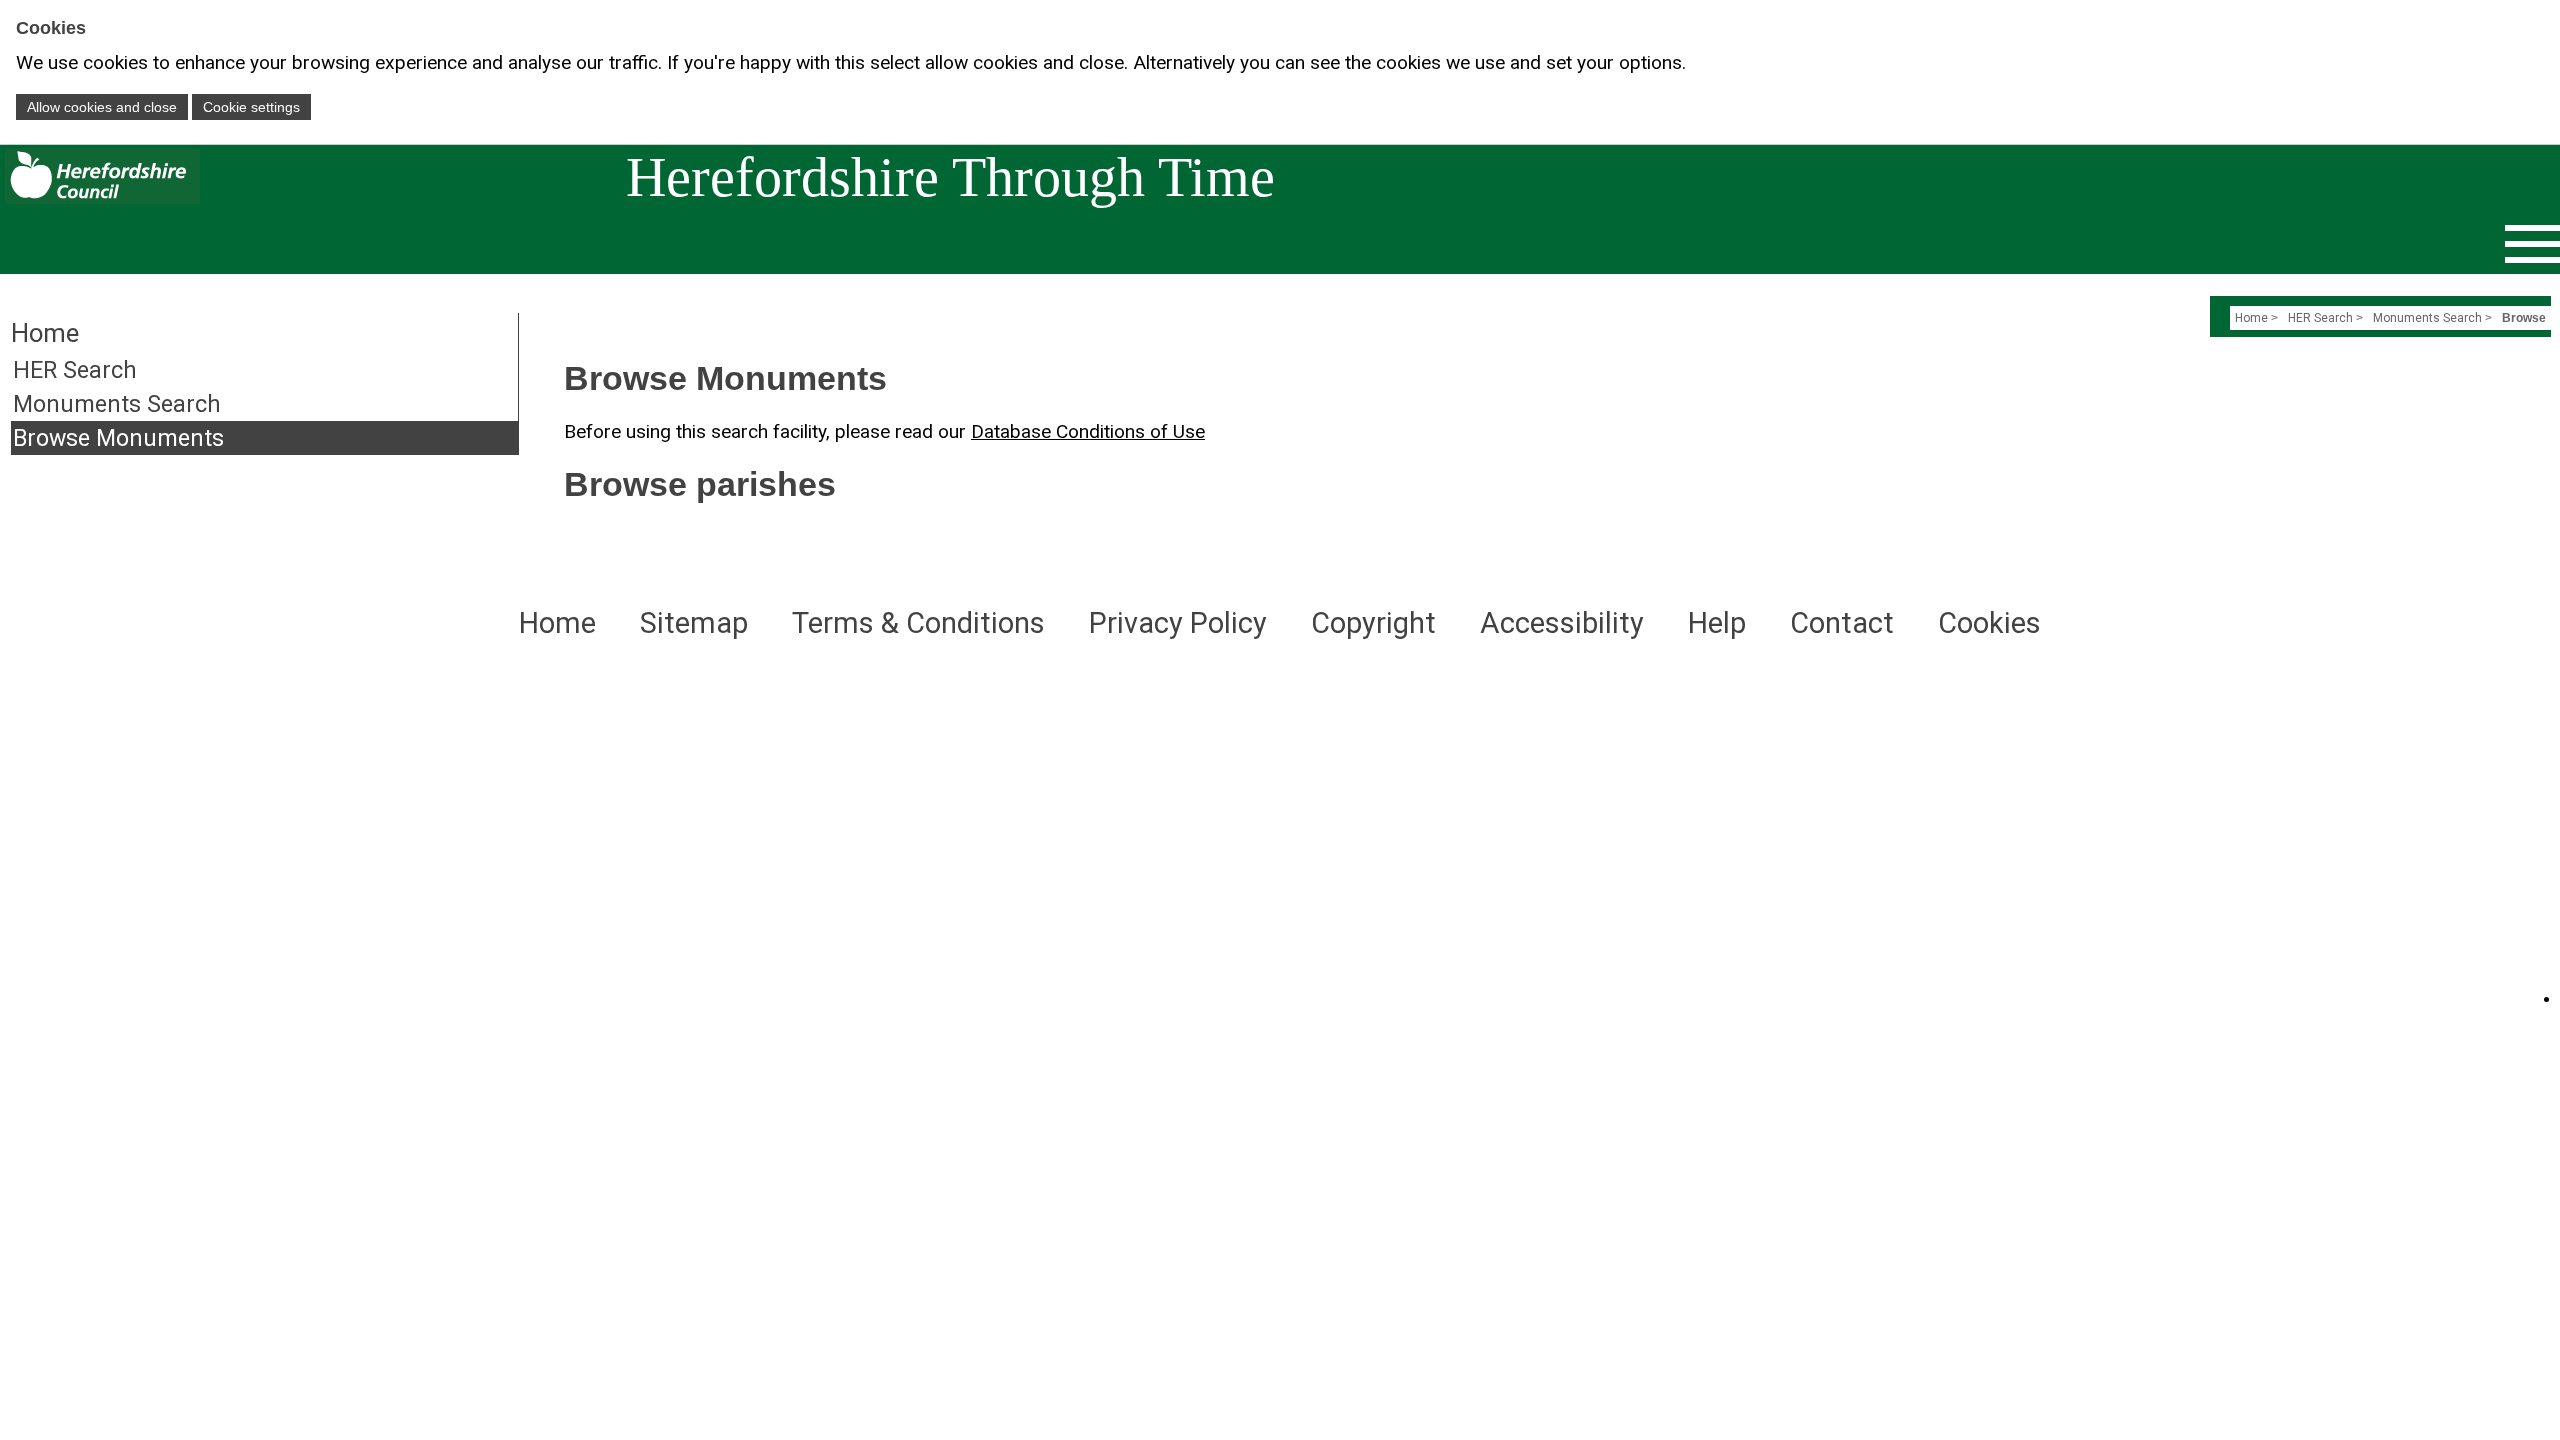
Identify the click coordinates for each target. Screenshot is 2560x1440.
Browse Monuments (118, 438)
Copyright (1373, 623)
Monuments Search (117, 404)
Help (1717, 623)
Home (2251, 318)
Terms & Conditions (918, 623)
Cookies (1989, 623)
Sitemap (694, 623)
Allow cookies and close (102, 107)
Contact (1842, 623)
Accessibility (1562, 623)
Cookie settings (251, 107)
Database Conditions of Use (1088, 431)
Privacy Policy (1178, 623)
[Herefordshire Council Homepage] (100, 198)
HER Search (75, 370)
